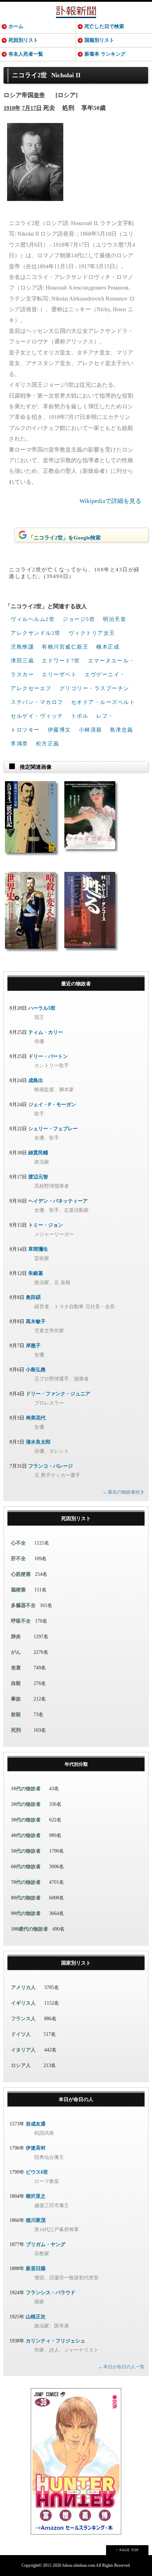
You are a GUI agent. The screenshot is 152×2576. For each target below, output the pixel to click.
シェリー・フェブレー (53, 1129)
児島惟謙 (22, 647)
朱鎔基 (36, 1273)
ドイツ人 (21, 2034)
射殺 (16, 1715)
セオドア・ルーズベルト (103, 702)
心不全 (18, 1543)
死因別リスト (23, 40)
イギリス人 (23, 2003)
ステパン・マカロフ (37, 702)
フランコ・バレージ (51, 1466)
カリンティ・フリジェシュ (55, 2341)
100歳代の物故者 (30, 1929)
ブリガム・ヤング (46, 2244)
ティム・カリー (46, 1032)
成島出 (36, 1080)
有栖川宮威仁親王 (65, 647)
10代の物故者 (26, 1789)
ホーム (16, 26)
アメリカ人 (23, 1987)
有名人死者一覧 (26, 54)
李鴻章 (19, 744)
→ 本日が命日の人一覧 (121, 2367)
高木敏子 (36, 1321)
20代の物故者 (26, 1804)
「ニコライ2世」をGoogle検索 (65, 538)
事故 (16, 1699)
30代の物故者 (26, 1820)
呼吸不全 (21, 1621)
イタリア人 (23, 2050)
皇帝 (39, 95)
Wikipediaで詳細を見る (110, 501)
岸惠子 (33, 1346)
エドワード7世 (61, 661)
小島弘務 (36, 1370)
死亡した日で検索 (104, 26)
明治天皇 (115, 619)
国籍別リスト (99, 40)
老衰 (16, 1668)
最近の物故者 (76, 984)
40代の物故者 (26, 1835)
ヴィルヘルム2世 (33, 619)
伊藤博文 (59, 730)
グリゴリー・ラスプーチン (94, 688)
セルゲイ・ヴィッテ (37, 716)
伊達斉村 (36, 2148)
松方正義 (48, 744)
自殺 (16, 1683)
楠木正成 (108, 647)
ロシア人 (21, 2065)
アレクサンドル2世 (36, 633)
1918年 (12, 108)
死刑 (16, 1730)
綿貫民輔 (38, 1153)
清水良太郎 (38, 1442)
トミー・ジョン (46, 1225)
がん (16, 1652)
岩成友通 (36, 2124)
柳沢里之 (36, 2196)
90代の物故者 (26, 1913)
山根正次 (36, 2317)
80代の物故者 (26, 1898)
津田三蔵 (22, 661)
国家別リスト (76, 1963)
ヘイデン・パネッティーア (58, 1201)
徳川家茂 (36, 2220)
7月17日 (32, 108)
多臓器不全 (23, 1605)
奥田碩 (33, 1297)
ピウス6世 (37, 2172)
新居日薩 (36, 2269)
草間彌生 (38, 1249)
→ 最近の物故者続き (123, 1492)
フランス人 (23, 2019)
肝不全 (18, 1559)
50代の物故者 (26, 1851)
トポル (80, 716)
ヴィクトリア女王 (92, 633)
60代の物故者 (26, 1867)
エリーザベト (59, 674)
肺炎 (16, 1637)
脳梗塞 (18, 1590)
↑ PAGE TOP (127, 2550)
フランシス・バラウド (51, 2293)
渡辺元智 (38, 1177)
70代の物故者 (26, 1882)
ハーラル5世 (42, 1008)
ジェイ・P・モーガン (52, 1105)
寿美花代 (36, 1418)
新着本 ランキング (105, 54)
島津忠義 (122, 730)
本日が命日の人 (76, 2099)
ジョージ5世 (79, 619)
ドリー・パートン (48, 1056)
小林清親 (90, 730)
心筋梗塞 (21, 1574)
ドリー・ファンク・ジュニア (58, 1394)
